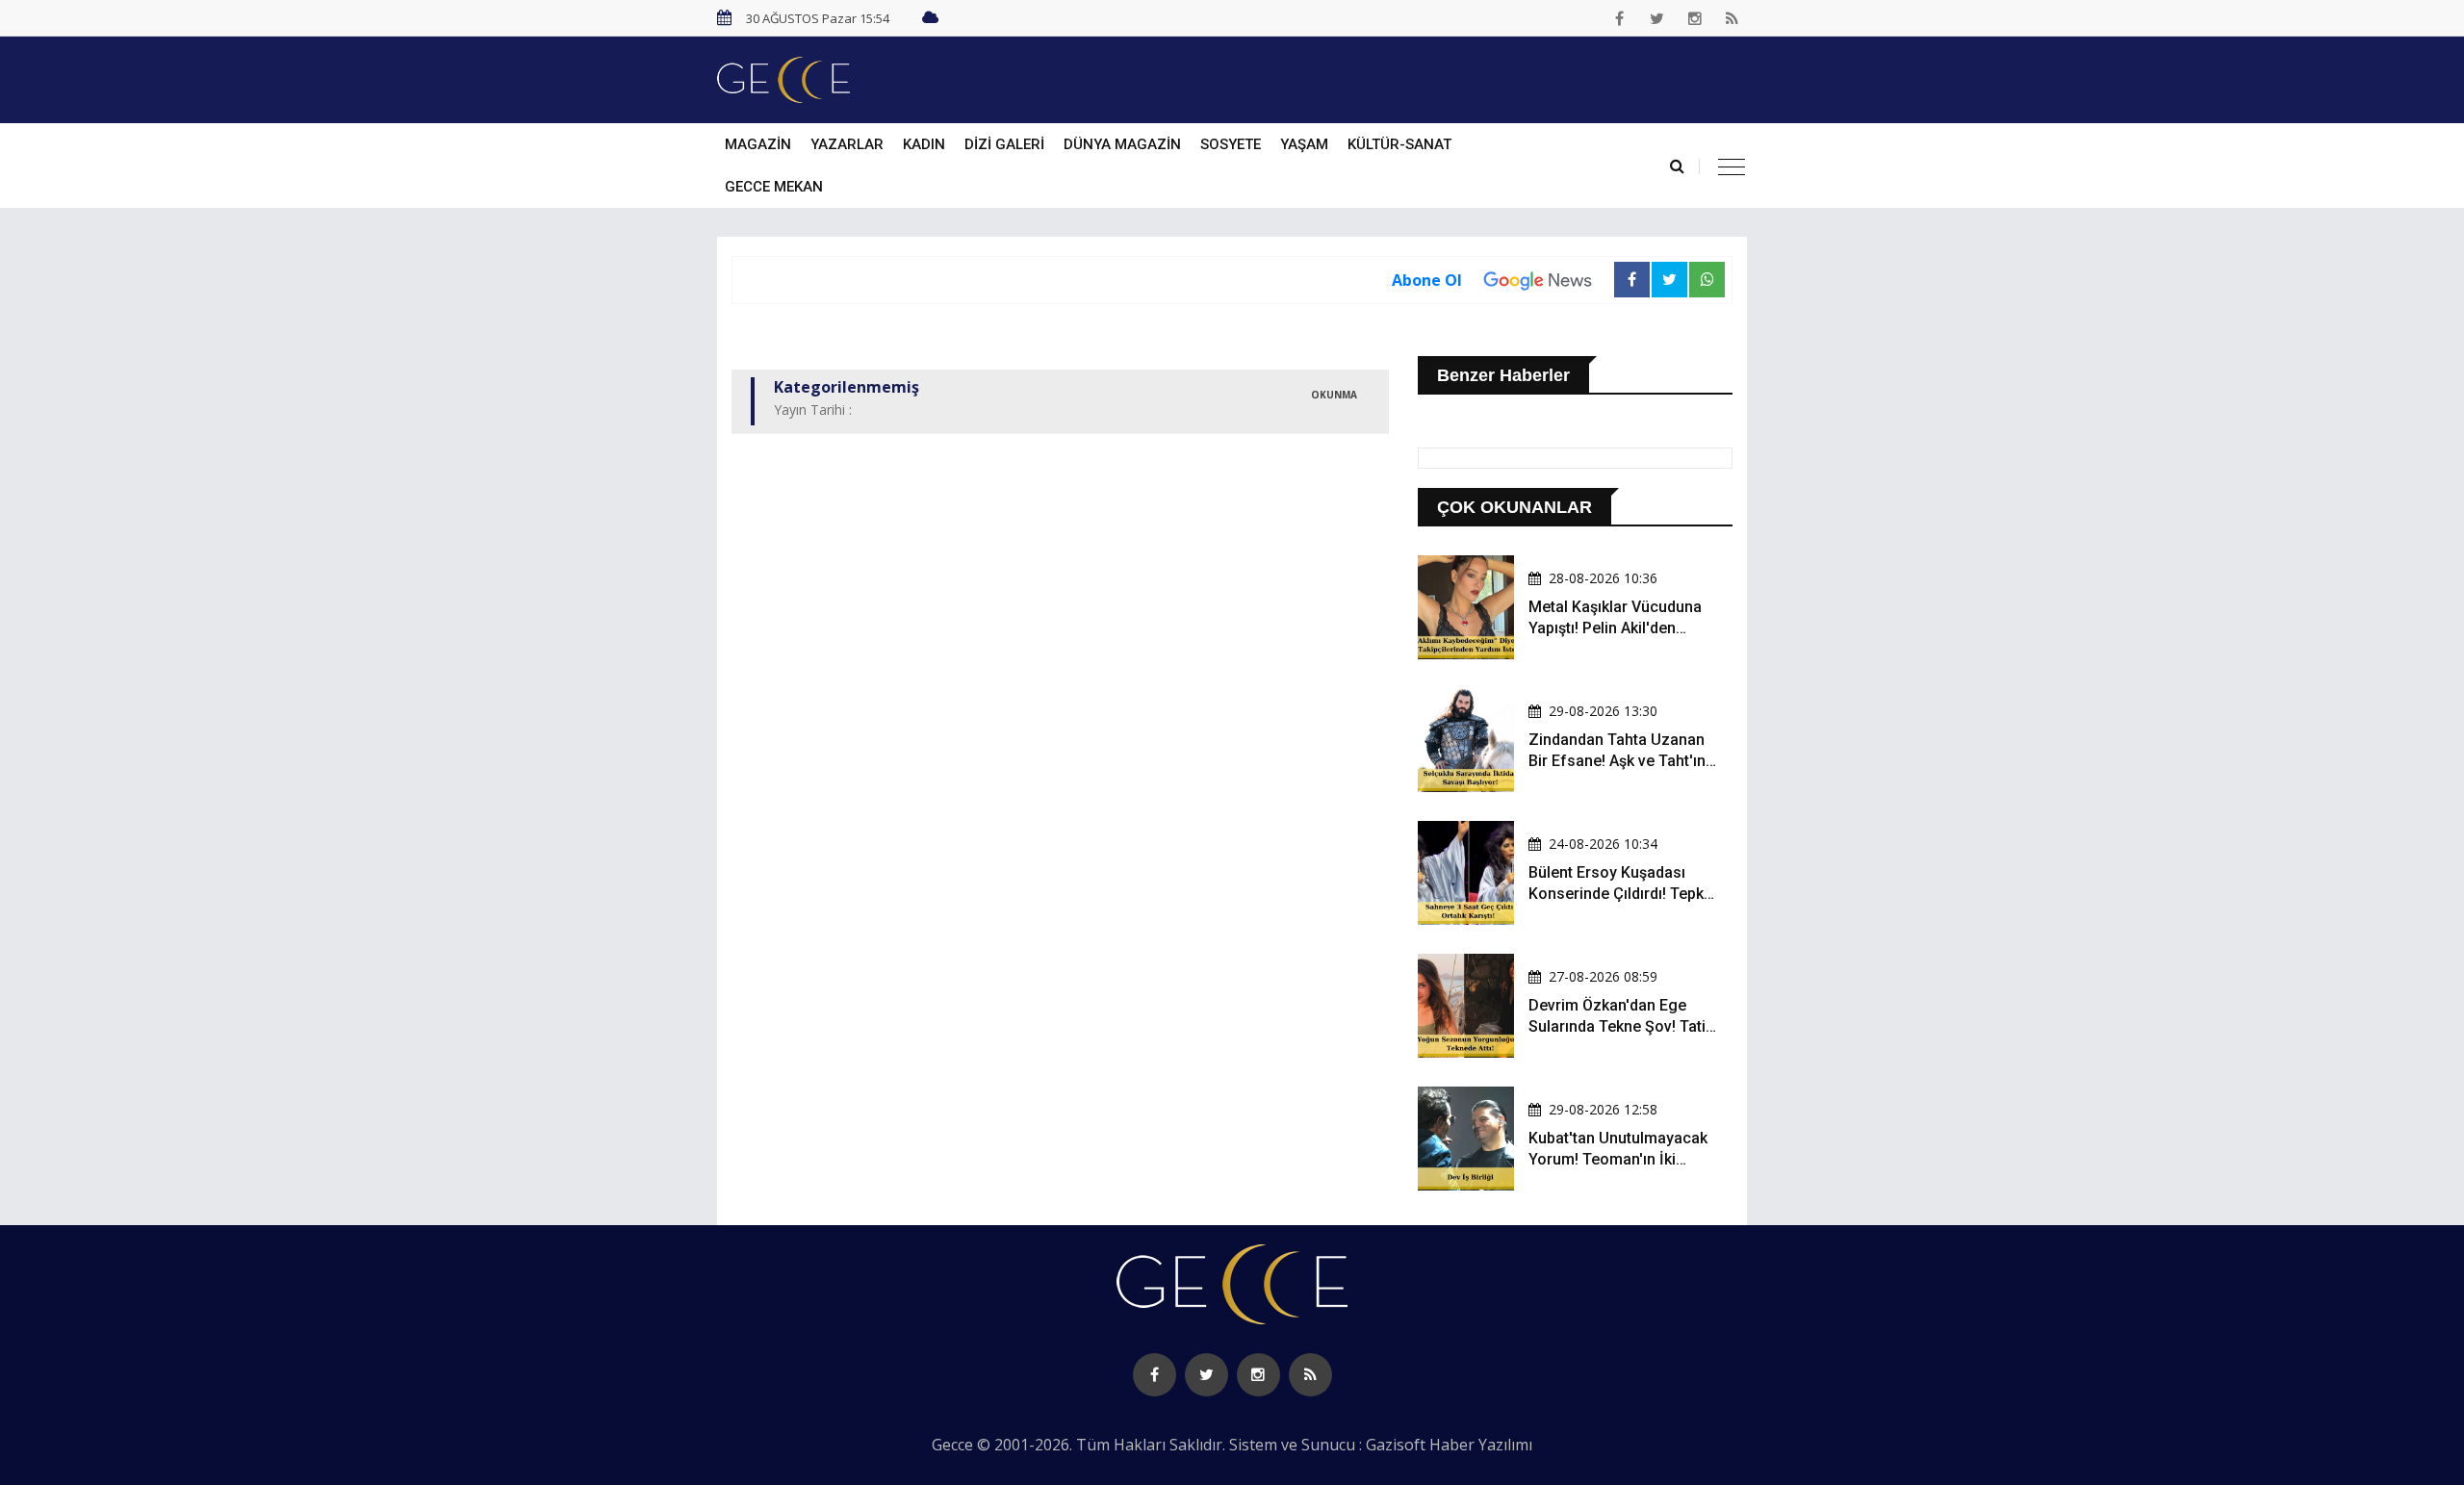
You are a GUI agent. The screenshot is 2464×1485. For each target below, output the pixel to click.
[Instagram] (1695, 18)
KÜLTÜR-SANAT (1399, 144)
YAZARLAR (847, 144)
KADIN (924, 144)
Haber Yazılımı (1481, 1445)
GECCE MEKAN (774, 187)
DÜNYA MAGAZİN (1122, 144)
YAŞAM (1304, 144)
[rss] (1732, 18)
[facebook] (1620, 18)
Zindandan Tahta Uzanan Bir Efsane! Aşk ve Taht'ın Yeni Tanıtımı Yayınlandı (1617, 761)
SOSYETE (1231, 144)
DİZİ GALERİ (1004, 144)
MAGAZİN (758, 144)
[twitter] (1657, 18)
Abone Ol (1427, 280)
